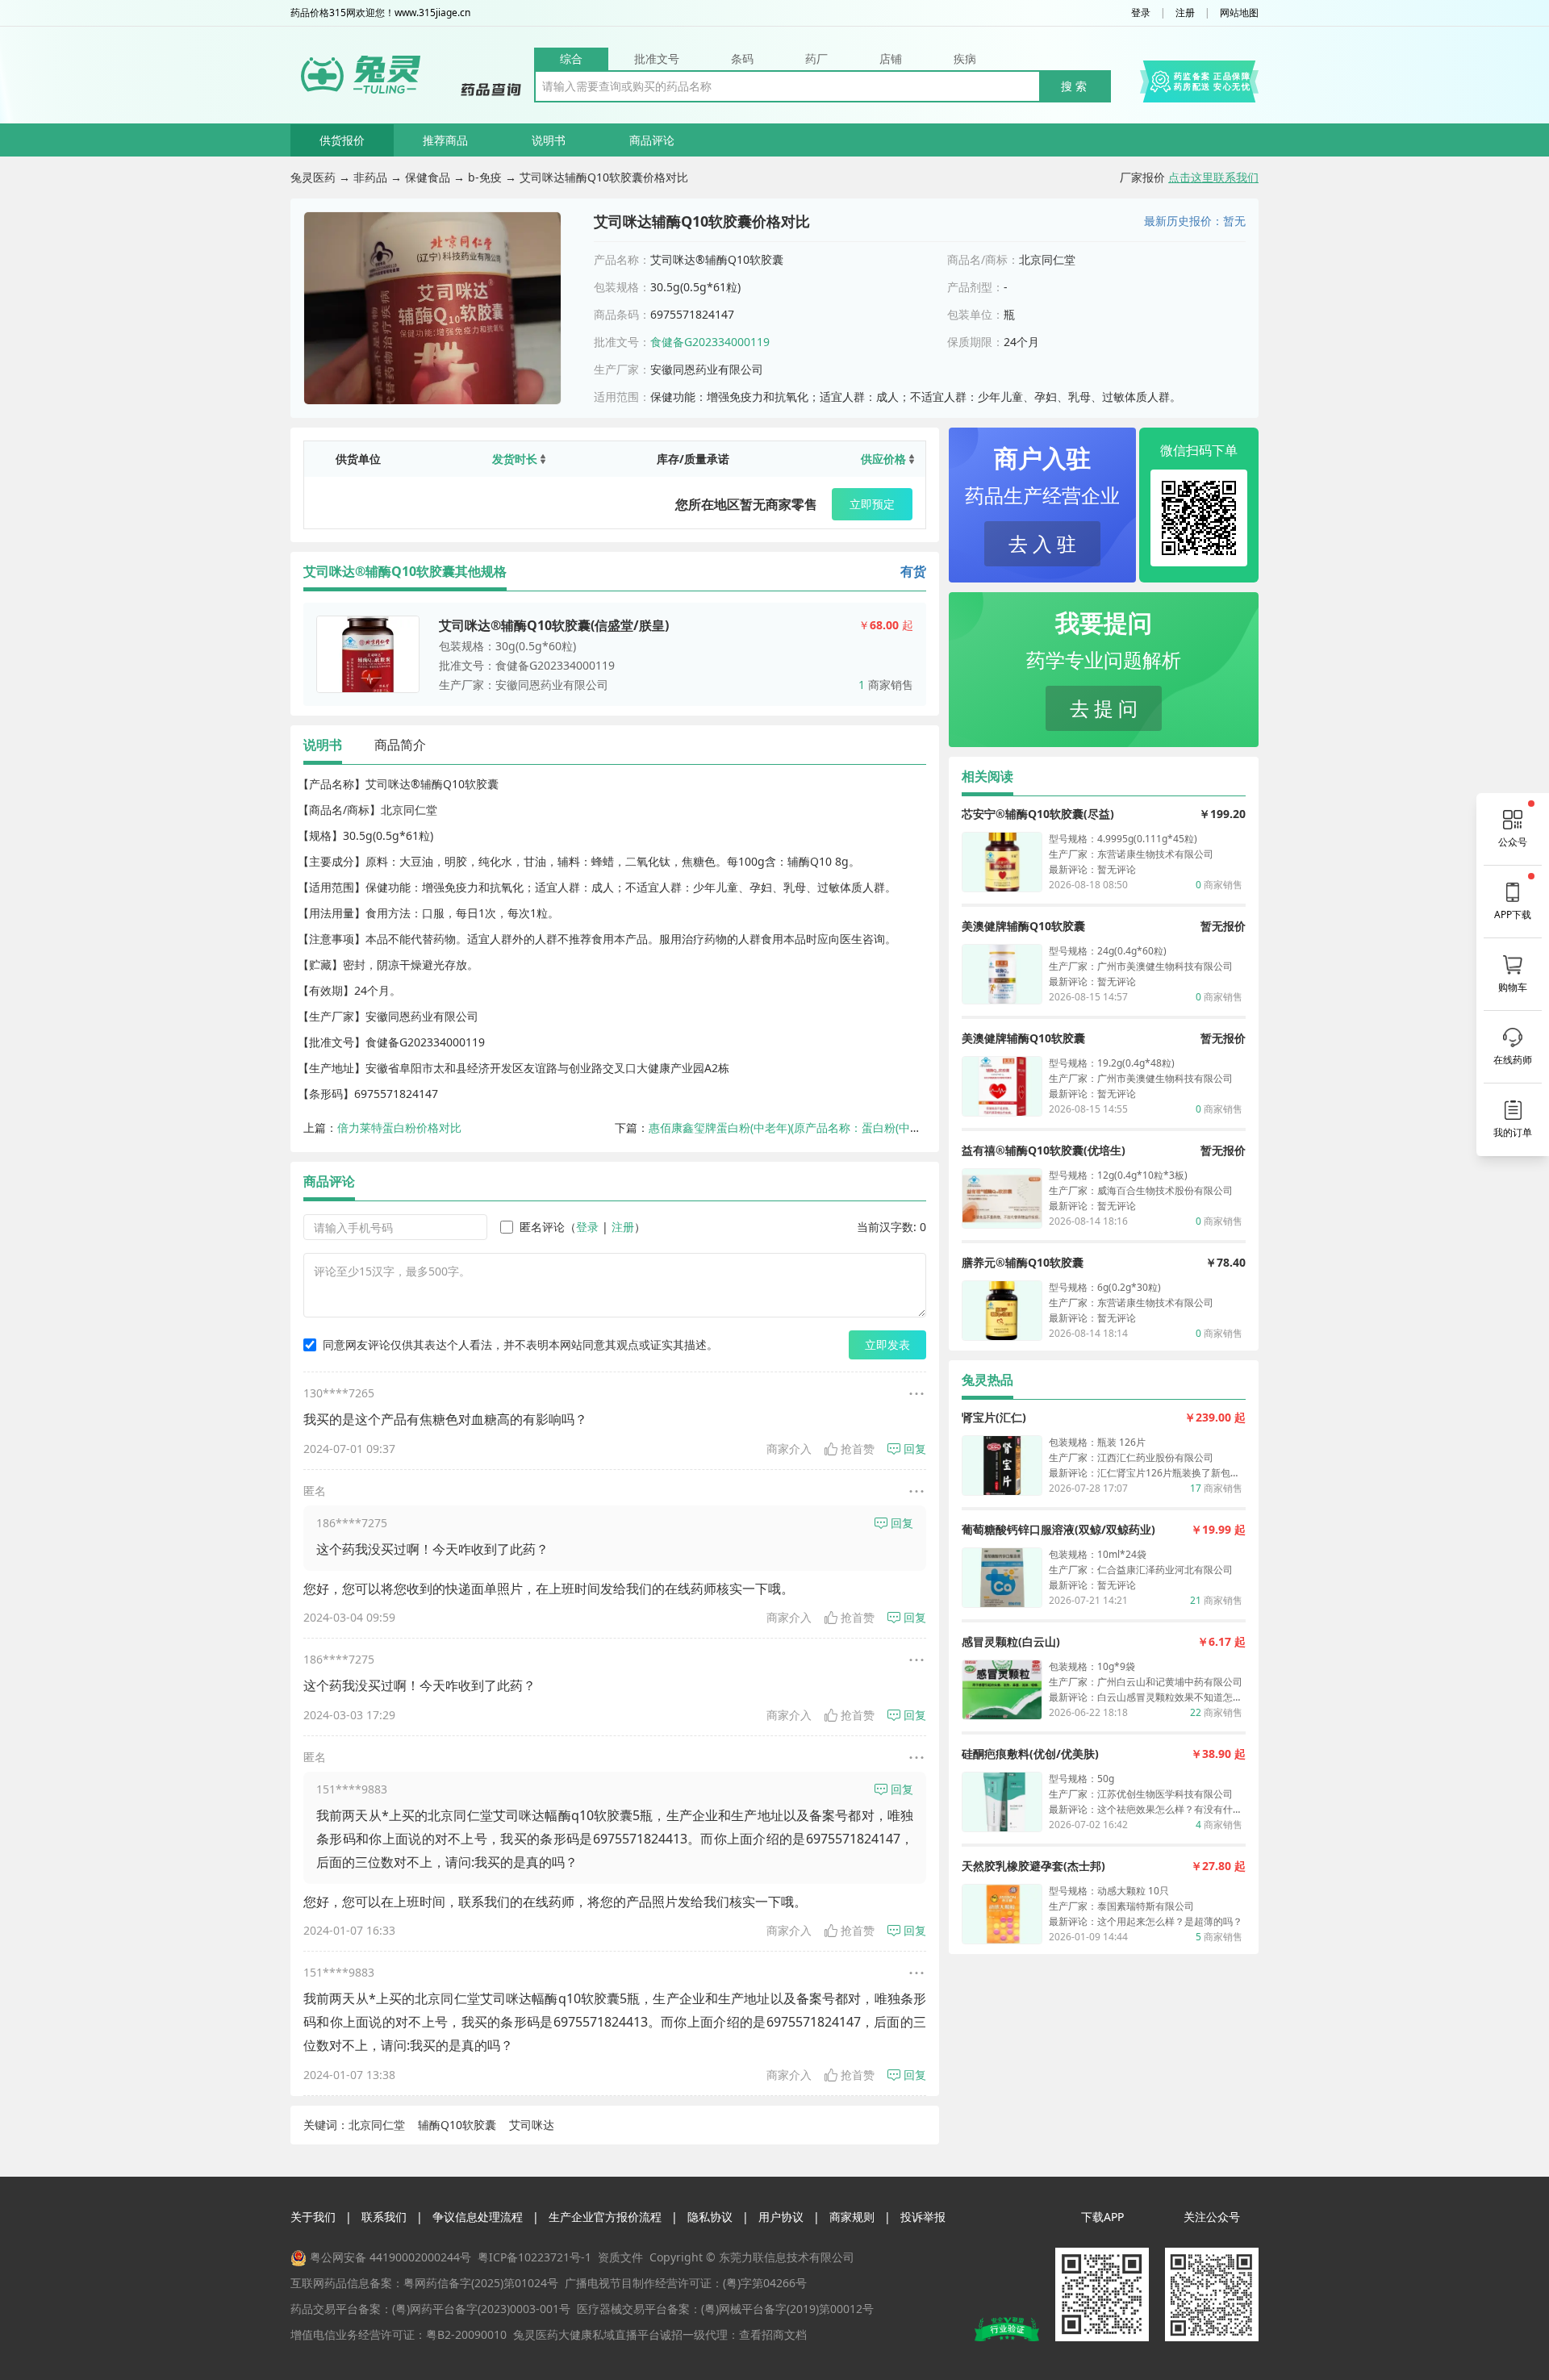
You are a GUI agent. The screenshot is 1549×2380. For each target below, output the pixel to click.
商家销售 (886, 685)
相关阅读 (987, 776)
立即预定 (872, 504)
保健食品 (428, 177)
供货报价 (342, 140)
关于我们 (313, 2217)
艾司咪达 (532, 2125)
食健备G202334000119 (710, 342)
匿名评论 (542, 1227)
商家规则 (852, 2217)
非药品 (370, 177)
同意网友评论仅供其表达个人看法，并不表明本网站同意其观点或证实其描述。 (520, 1344)
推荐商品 (445, 140)
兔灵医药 (313, 177)
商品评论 (652, 140)
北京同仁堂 (377, 2125)
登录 (1141, 13)
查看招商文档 (773, 2334)
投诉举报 (923, 2217)
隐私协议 (710, 2217)
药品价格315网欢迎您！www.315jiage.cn (380, 13)
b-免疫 (485, 177)
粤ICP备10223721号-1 (534, 2257)
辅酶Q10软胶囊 (457, 2125)
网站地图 (1239, 13)
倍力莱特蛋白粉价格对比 (399, 1127)
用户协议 (781, 2217)
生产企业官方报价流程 (605, 2217)
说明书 (549, 140)
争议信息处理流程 (478, 2217)
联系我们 (384, 2217)
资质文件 (620, 2257)
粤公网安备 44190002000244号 (390, 2257)
